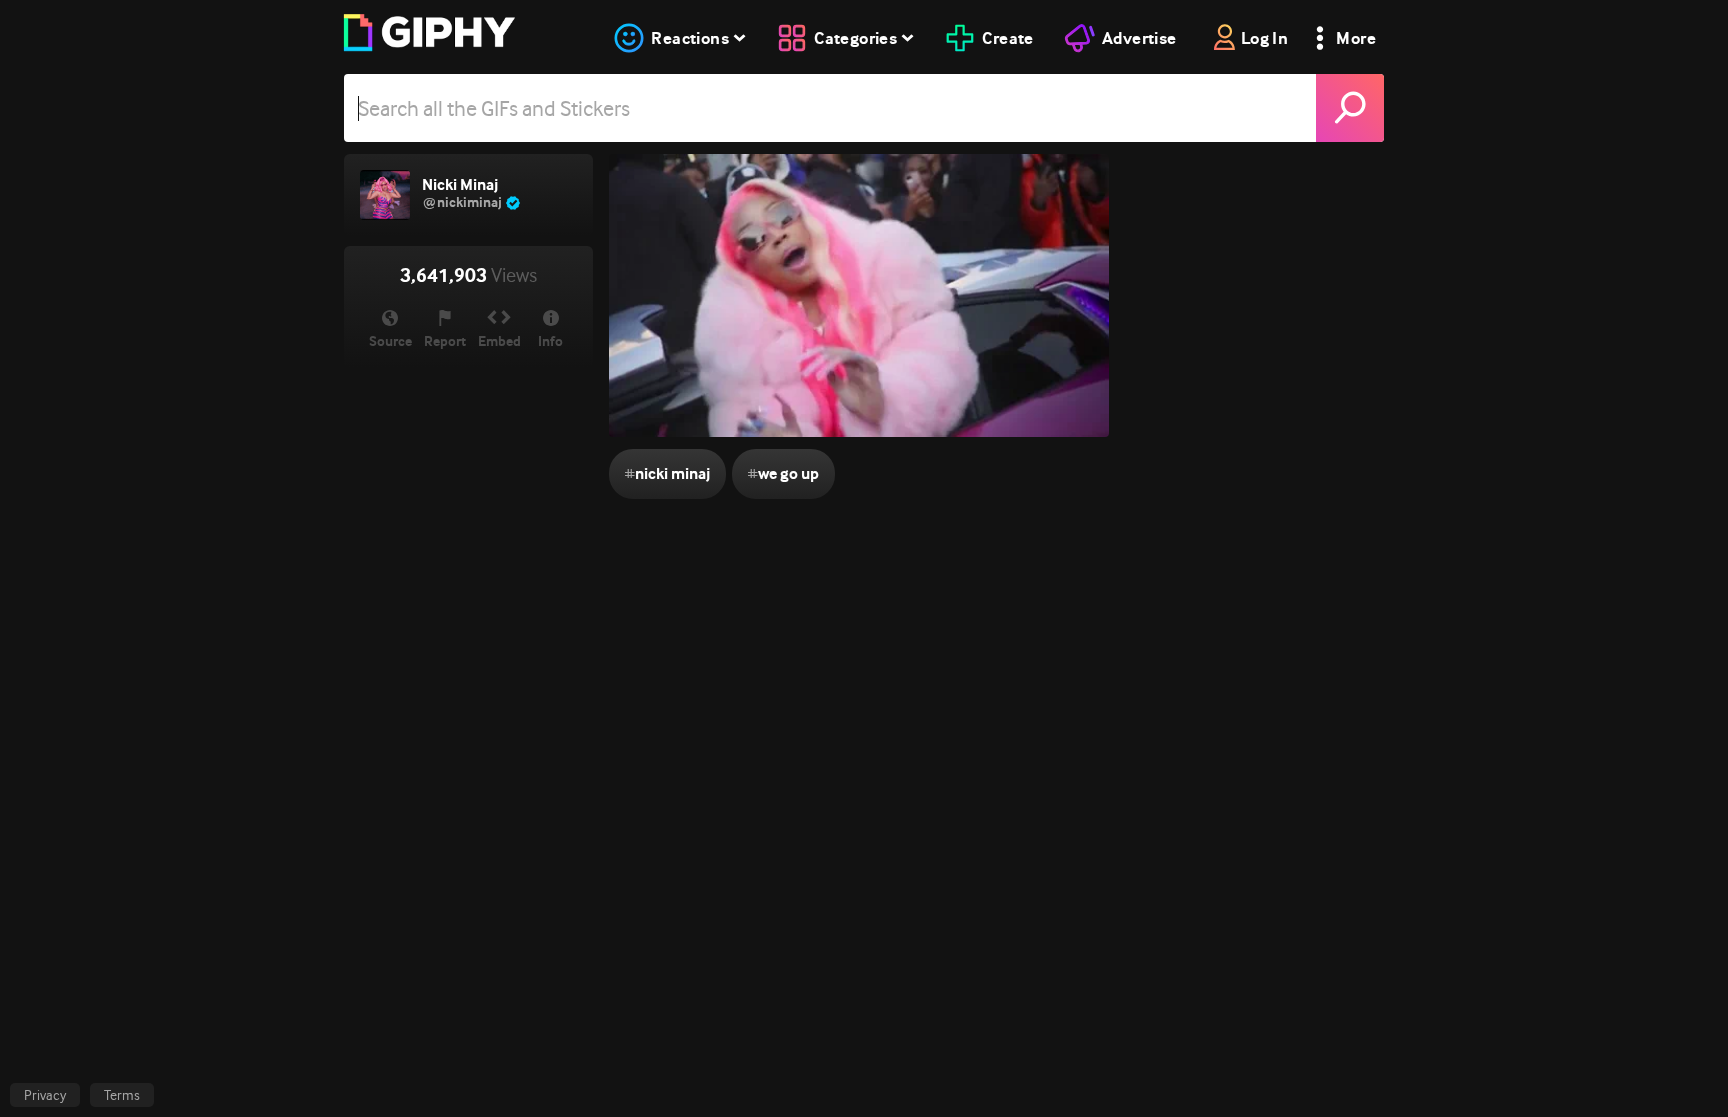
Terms (122, 1095)
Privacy (45, 1095)
